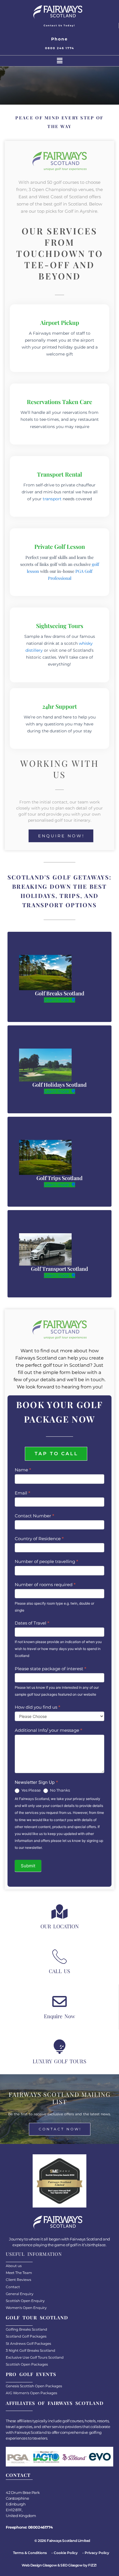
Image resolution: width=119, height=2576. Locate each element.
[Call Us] (59, 1956)
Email (23, 1493)
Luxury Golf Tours (59, 2061)
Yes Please (31, 1790)
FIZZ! (92, 2565)
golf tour (27, 814)
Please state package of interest (51, 1669)
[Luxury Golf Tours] (59, 2047)
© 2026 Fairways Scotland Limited (62, 2541)
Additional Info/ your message (49, 1730)
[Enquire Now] (59, 2001)
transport (52, 499)
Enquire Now (59, 2016)
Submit (28, 1866)
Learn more (57, 1000)
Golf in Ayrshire (81, 211)
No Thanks (59, 1790)
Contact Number (35, 1516)
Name (23, 1470)
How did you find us (38, 1707)
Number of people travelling (47, 1561)
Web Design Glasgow (39, 2565)
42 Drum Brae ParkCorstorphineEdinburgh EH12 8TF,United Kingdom (23, 2504)
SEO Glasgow (71, 2565)
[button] (59, 61)
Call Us (59, 1971)
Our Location (60, 1926)
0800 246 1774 (60, 48)
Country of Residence (39, 1539)
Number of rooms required (45, 1585)
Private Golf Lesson (60, 546)
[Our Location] (59, 1912)
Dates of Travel (32, 1623)
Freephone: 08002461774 (29, 2527)
